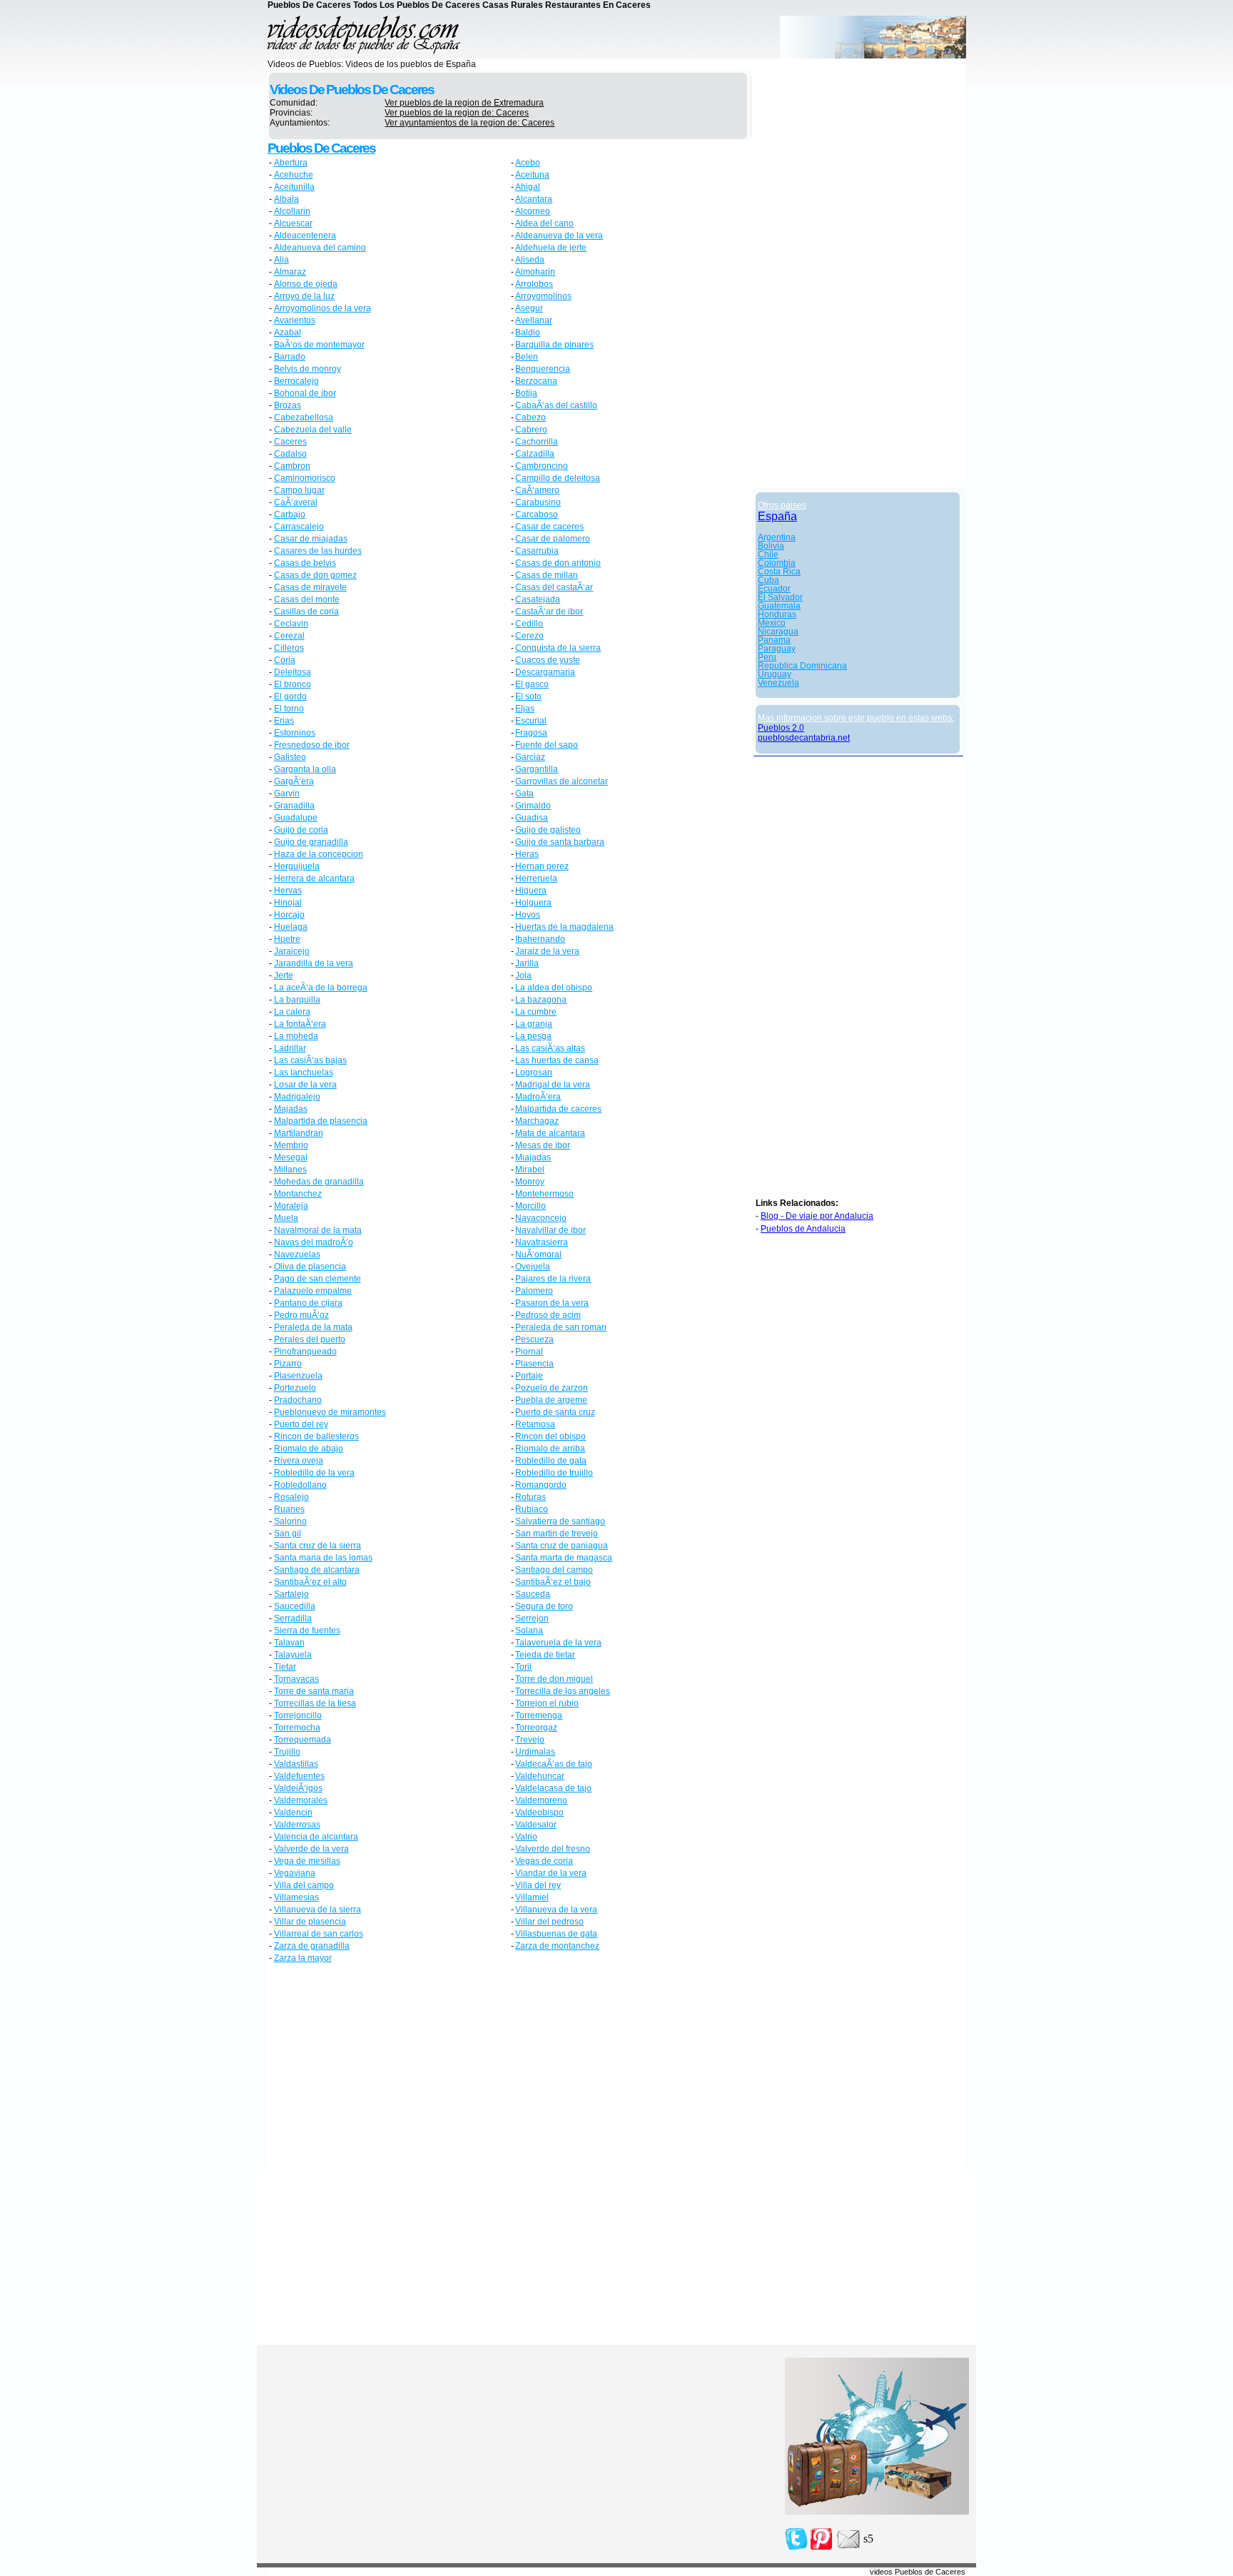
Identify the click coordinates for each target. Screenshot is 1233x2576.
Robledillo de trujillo (554, 1473)
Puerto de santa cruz (555, 1412)
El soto (528, 696)
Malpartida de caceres (558, 1109)
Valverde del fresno (553, 1849)
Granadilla (294, 806)
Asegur (529, 308)
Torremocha (297, 1728)
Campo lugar (299, 490)
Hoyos (528, 915)
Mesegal (291, 1157)
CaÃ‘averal (296, 502)
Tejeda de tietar (545, 1655)
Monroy (530, 1182)
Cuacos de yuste (548, 660)
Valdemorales (301, 1800)
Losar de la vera (305, 1085)
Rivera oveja (299, 1461)
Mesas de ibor (543, 1145)
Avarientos (295, 320)
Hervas (288, 891)
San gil (288, 1533)
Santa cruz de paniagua (562, 1546)
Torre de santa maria (314, 1691)
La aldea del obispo (554, 988)
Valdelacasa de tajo (553, 1788)
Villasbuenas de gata (556, 1934)
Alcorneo (533, 211)
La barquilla (297, 1000)
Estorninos (295, 733)
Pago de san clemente (318, 1279)
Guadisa (532, 818)
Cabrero (531, 430)
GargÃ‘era (294, 781)
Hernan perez (542, 866)
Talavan (289, 1643)
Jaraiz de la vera (547, 951)
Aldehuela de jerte (551, 248)
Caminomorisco (305, 478)
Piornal (529, 1352)
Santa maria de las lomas (323, 1558)
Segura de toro (544, 1606)
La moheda (296, 1036)
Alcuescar (293, 223)
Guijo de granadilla (311, 842)
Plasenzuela (298, 1376)
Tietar (285, 1667)
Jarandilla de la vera (314, 963)
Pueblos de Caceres (321, 148)
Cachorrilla (537, 442)
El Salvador (780, 597)
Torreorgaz (536, 1728)
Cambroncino (542, 466)
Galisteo (290, 757)
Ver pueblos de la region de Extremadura (464, 103)
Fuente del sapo (547, 745)
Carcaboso (537, 514)
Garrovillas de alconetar (562, 781)
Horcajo (289, 915)
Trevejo (530, 1740)
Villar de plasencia (310, 1922)
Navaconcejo (541, 1218)
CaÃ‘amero (537, 490)
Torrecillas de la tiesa (315, 1703)
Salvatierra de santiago (560, 1521)
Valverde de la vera (311, 1849)
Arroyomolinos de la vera (323, 308)
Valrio (526, 1837)
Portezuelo (295, 1388)
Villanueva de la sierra (318, 1910)
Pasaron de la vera (552, 1303)
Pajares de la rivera (553, 1279)
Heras (527, 854)
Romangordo (541, 1485)
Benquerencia (543, 369)
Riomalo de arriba (550, 1449)
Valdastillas (296, 1764)
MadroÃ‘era (538, 1097)
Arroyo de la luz (304, 296)
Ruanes (289, 1509)
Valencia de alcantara (316, 1837)
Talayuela (293, 1655)
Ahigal (528, 187)
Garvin (287, 793)
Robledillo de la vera (314, 1473)
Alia (281, 260)
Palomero (534, 1291)
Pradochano (298, 1400)
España (777, 516)
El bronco (293, 684)
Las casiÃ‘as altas (550, 1048)
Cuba (768, 580)
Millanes (290, 1170)
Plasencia (534, 1364)
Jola (523, 975)
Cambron (292, 466)
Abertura (291, 163)
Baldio (528, 333)
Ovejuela (533, 1267)
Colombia (777, 563)
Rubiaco (532, 1509)
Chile (768, 554)
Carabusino (538, 502)
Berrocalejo (296, 381)
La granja (534, 1024)
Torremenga (539, 1715)
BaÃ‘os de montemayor (319, 345)
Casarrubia (537, 551)
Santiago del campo (554, 1570)
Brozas (288, 405)
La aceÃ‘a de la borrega (321, 988)
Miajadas (533, 1157)
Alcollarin (292, 211)
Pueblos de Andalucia (803, 1229)
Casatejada (538, 599)
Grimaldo (533, 806)
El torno (289, 709)
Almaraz (290, 272)
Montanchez (298, 1194)
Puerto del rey (301, 1424)
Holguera (533, 903)
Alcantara (534, 199)
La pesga (533, 1036)
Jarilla (527, 963)
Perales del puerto (310, 1339)
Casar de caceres (549, 527)
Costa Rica (779, 572)
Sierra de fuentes (307, 1631)
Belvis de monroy (308, 369)
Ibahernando (540, 939)
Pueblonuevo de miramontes (330, 1412)
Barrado (290, 357)
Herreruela (536, 878)
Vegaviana (295, 1873)
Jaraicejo (292, 951)
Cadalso (290, 454)
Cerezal (289, 636)
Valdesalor (536, 1825)
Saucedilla (295, 1606)
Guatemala (779, 606)
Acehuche (294, 175)
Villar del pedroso (549, 1922)
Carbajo (290, 514)
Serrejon (532, 1618)
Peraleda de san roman (561, 1327)
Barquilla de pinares (554, 345)
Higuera (531, 891)
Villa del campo (304, 1885)
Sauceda (533, 1594)
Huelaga (291, 927)
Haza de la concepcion (319, 854)
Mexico (772, 623)
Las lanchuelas (304, 1073)
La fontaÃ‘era (300, 1024)
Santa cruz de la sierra (318, 1546)
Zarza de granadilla (312, 1946)
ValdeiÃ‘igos (298, 1788)
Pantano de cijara (308, 1303)
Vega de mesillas (307, 1861)
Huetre (287, 939)
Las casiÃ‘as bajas (310, 1060)
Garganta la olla (305, 769)
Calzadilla (535, 454)
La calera (292, 1012)
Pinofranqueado (305, 1352)
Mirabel (530, 1170)
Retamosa (535, 1424)
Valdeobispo (539, 1812)
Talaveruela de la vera (558, 1643)
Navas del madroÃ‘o (314, 1242)
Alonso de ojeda (306, 284)
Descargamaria (545, 672)
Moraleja (291, 1206)
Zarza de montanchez (557, 1946)
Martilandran (299, 1133)
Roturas (531, 1497)
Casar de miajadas (311, 539)
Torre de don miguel (554, 1679)
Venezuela (778, 683)
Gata (524, 793)
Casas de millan (547, 575)
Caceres (290, 442)
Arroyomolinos (543, 296)
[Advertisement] (389, 2069)
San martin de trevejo (557, 1533)
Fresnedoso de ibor (312, 745)
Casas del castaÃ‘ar (554, 587)
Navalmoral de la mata (318, 1230)
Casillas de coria (306, 612)
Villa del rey (538, 1885)
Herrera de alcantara (314, 878)
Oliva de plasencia (310, 1267)
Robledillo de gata (551, 1461)
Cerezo (529, 636)
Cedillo (529, 624)
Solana (529, 1631)
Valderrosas (297, 1825)
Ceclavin (291, 624)
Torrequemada (303, 1740)
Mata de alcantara (550, 1133)
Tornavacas (296, 1679)
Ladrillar (290, 1048)
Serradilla (293, 1618)
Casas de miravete (310, 587)
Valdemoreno (541, 1800)
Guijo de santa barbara (560, 842)
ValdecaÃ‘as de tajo (554, 1764)
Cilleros (289, 648)
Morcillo (531, 1206)
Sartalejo (291, 1594)
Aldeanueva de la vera (559, 235)
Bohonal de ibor (305, 393)
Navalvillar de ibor (550, 1230)
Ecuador (774, 589)
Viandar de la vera (551, 1873)
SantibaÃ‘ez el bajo (553, 1582)
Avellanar (534, 320)
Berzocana (536, 381)
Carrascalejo (299, 527)
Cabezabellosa (304, 417)
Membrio (291, 1145)
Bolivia (771, 546)
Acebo (528, 163)
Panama (774, 640)
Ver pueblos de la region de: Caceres (457, 113)
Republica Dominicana (802, 666)
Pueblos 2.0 (781, 728)
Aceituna (532, 175)
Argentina (777, 537)
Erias (284, 721)
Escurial (531, 721)
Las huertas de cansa (557, 1060)
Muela (286, 1218)
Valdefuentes (299, 1776)
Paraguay (777, 649)
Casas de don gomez (315, 575)
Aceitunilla (294, 187)
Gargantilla (537, 769)
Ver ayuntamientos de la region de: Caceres (470, 123)
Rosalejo (291, 1497)
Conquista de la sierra (558, 648)
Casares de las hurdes (318, 551)
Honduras (777, 614)
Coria (285, 660)
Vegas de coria (544, 1861)
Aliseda (530, 260)
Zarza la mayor (303, 1958)
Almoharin (535, 272)
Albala (286, 199)
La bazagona (541, 1000)
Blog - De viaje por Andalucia (817, 1216)
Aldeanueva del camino (320, 248)
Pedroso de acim (548, 1315)
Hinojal (288, 903)
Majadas (291, 1109)
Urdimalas (535, 1752)
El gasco (532, 684)
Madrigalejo (297, 1097)
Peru (767, 657)
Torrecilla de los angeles (563, 1691)
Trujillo (287, 1752)
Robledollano (300, 1485)
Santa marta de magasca (564, 1558)
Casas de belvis (305, 563)
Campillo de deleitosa (558, 478)
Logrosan (534, 1073)
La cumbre (536, 1012)
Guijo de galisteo (548, 830)
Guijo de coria (301, 830)
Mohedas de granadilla (319, 1182)
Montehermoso (544, 1194)
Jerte (284, 975)
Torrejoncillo (298, 1715)
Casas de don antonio (558, 563)
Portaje (529, 1376)
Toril (523, 1667)
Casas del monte (307, 599)
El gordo (290, 696)
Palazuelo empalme (313, 1291)
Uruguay (775, 674)
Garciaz (530, 757)
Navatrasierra (542, 1242)
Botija (526, 393)
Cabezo (531, 417)
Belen (527, 357)
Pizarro (288, 1364)
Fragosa (531, 733)
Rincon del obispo (550, 1436)
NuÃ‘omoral (538, 1254)
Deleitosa (293, 672)
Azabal (288, 333)
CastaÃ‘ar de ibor (549, 612)
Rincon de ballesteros (316, 1436)
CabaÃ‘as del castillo (556, 405)
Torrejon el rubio (547, 1703)
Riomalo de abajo (309, 1449)
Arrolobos (534, 284)
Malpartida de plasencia (321, 1121)
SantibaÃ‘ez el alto (310, 1582)
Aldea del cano (544, 223)
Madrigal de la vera (553, 1085)
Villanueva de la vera (556, 1910)
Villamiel (532, 1897)
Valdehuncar (540, 1776)
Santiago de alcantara (317, 1570)
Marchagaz (537, 1121)
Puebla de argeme (551, 1400)
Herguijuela (297, 866)
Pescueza (534, 1339)
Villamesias (296, 1897)
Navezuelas (297, 1254)
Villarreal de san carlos (319, 1934)
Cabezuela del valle (313, 430)
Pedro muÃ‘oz (301, 1315)
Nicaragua (778, 632)
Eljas (525, 709)
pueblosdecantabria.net (804, 738)
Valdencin (293, 1812)
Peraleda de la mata (313, 1327)
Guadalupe (296, 818)
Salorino (290, 1521)
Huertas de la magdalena (564, 927)
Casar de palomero (553, 539)
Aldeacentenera (305, 235)
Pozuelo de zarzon (552, 1388)
